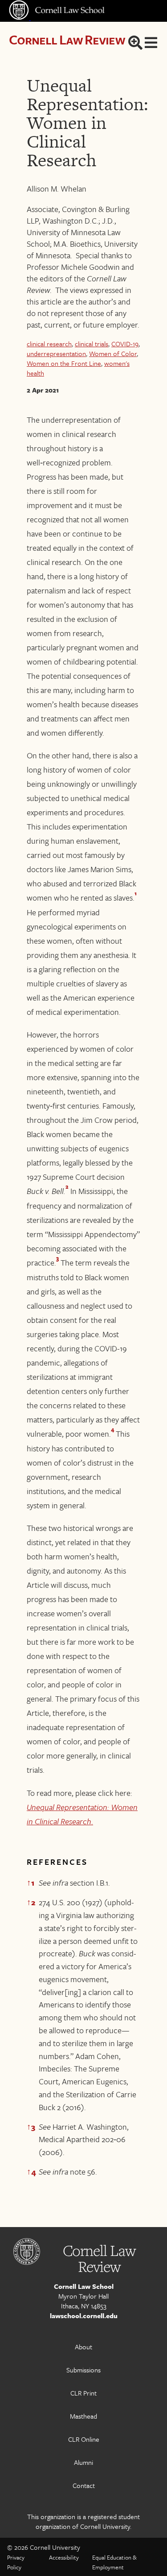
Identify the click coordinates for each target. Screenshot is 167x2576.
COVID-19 (125, 344)
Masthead (83, 2416)
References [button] (57, 1862)
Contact (84, 2485)
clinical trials (92, 344)
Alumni (83, 2462)
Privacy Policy (16, 2562)
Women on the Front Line (64, 363)
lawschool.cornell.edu (84, 2316)
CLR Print (83, 2393)
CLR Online (84, 2439)
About (83, 2347)
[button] (136, 895)
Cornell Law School (84, 2286)
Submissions (83, 2370)
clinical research (49, 344)
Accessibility (64, 2557)
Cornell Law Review (67, 39)
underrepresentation (56, 353)
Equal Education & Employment (114, 2562)
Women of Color (113, 353)
